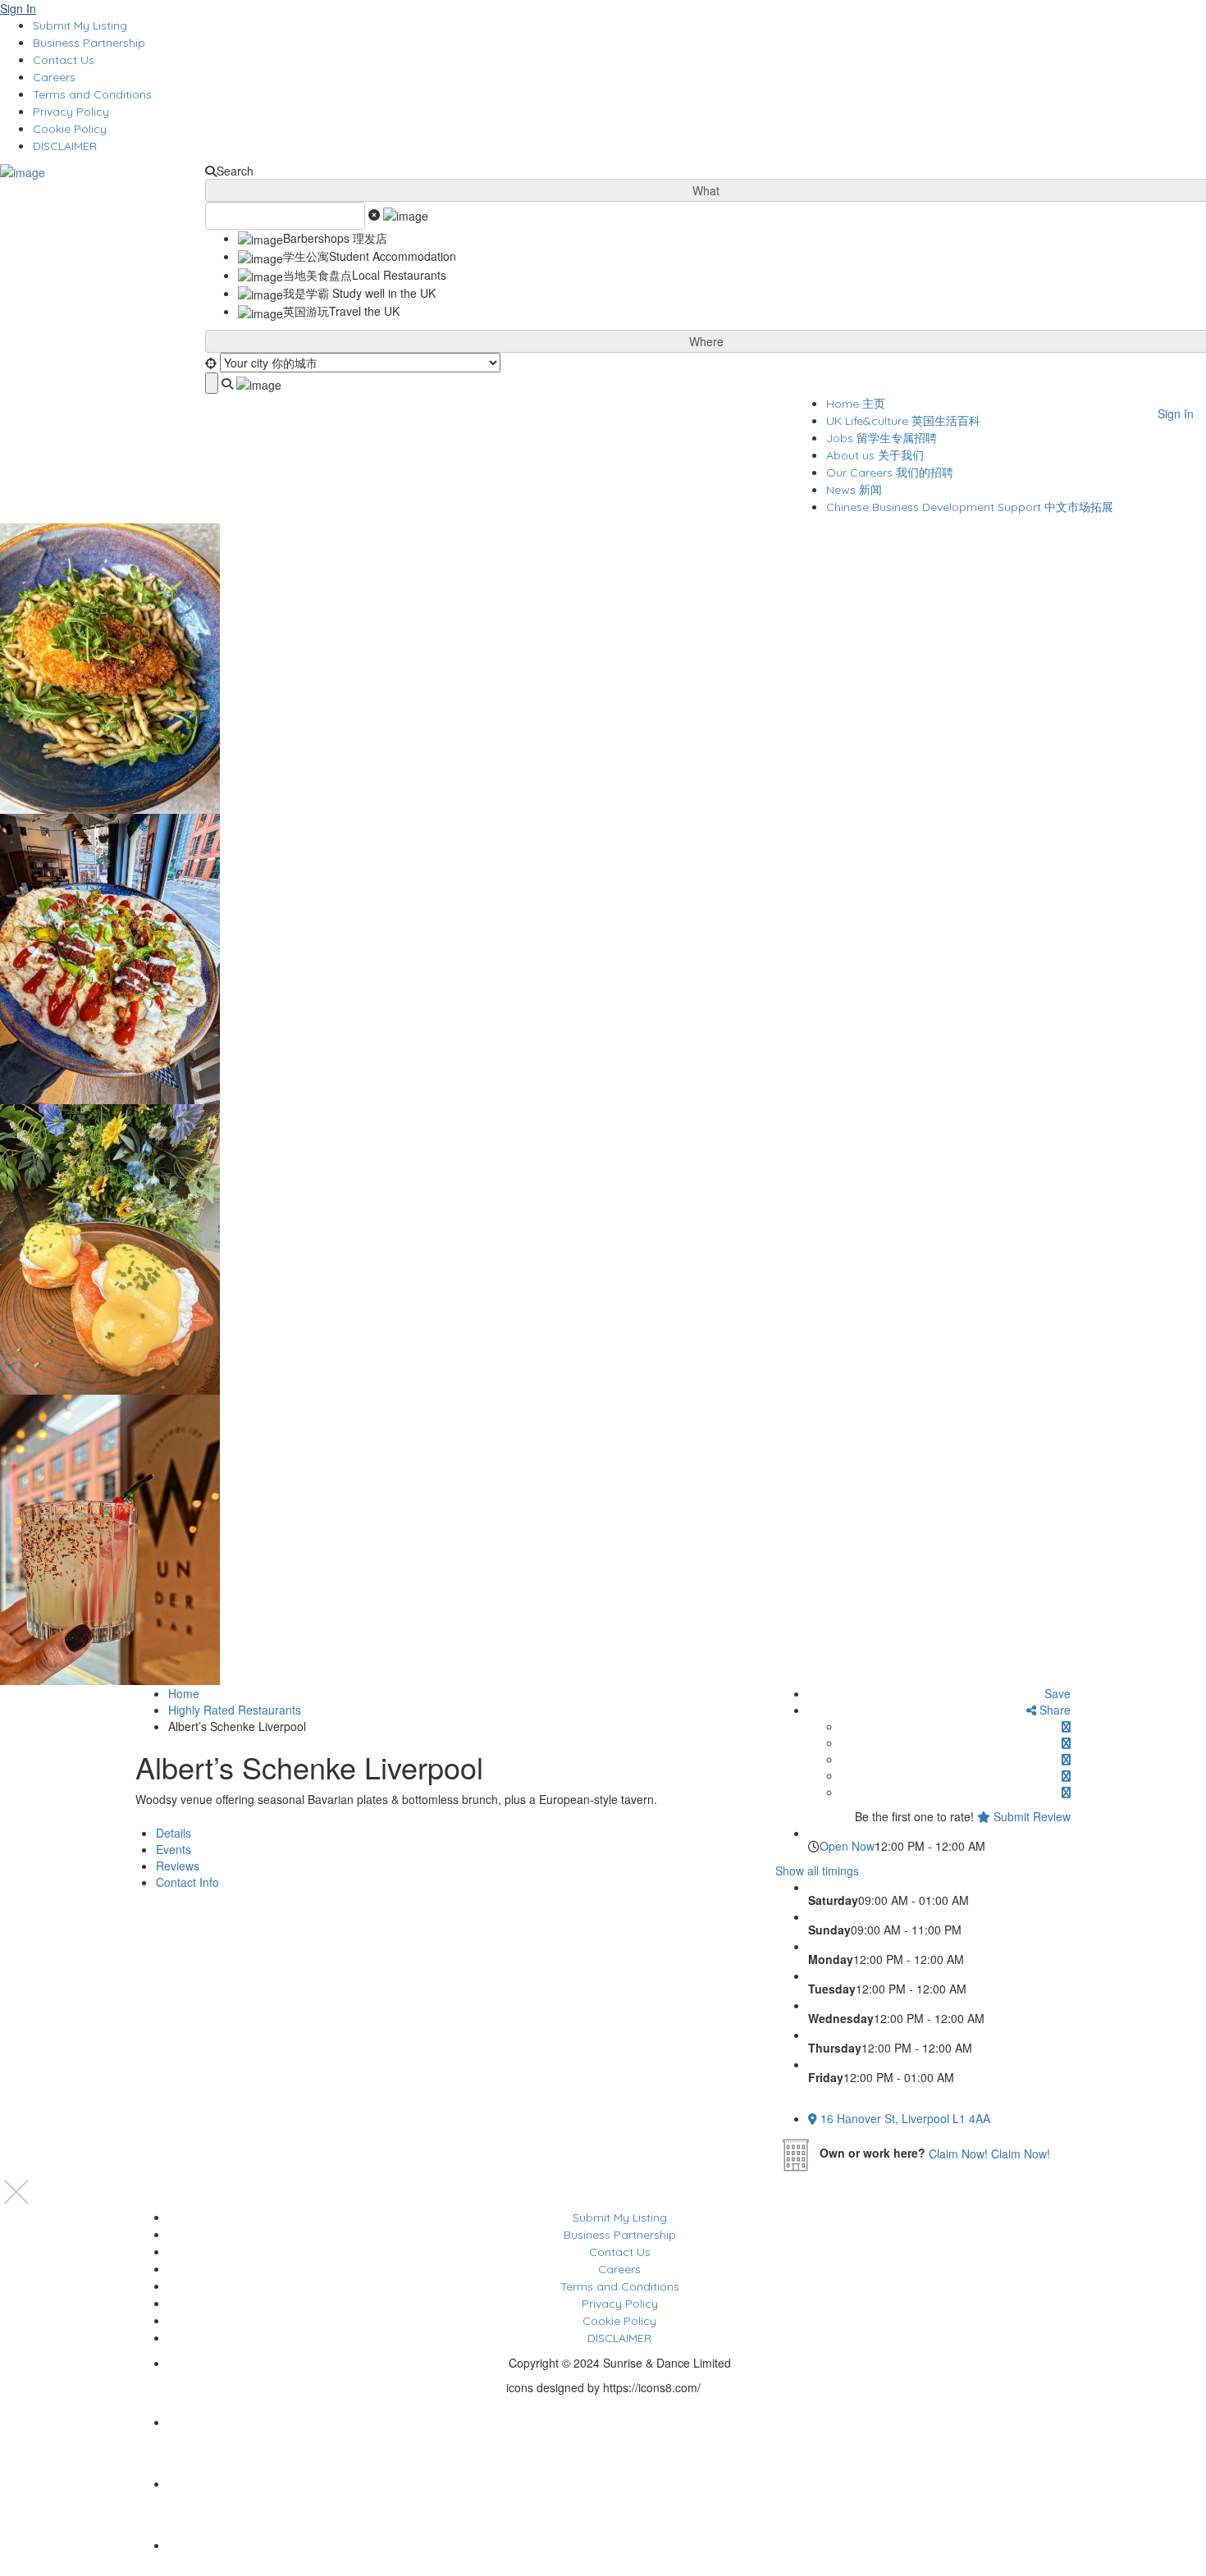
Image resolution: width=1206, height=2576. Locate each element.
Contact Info (187, 1882)
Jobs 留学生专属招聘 (882, 438)
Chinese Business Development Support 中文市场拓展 (970, 507)
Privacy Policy (71, 112)
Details (174, 1833)
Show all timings (817, 1870)
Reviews (178, 1866)
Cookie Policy (70, 129)
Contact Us (64, 60)
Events (174, 1849)
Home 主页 (856, 404)
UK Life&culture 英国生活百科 (903, 421)
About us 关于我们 (875, 455)
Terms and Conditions (92, 94)
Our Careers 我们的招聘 (890, 473)
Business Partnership (89, 43)
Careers (54, 77)
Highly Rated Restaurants (235, 1710)
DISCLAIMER (65, 146)
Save (1056, 1693)
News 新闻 (854, 490)
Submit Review (1030, 1816)
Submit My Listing (80, 25)
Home (184, 1693)
